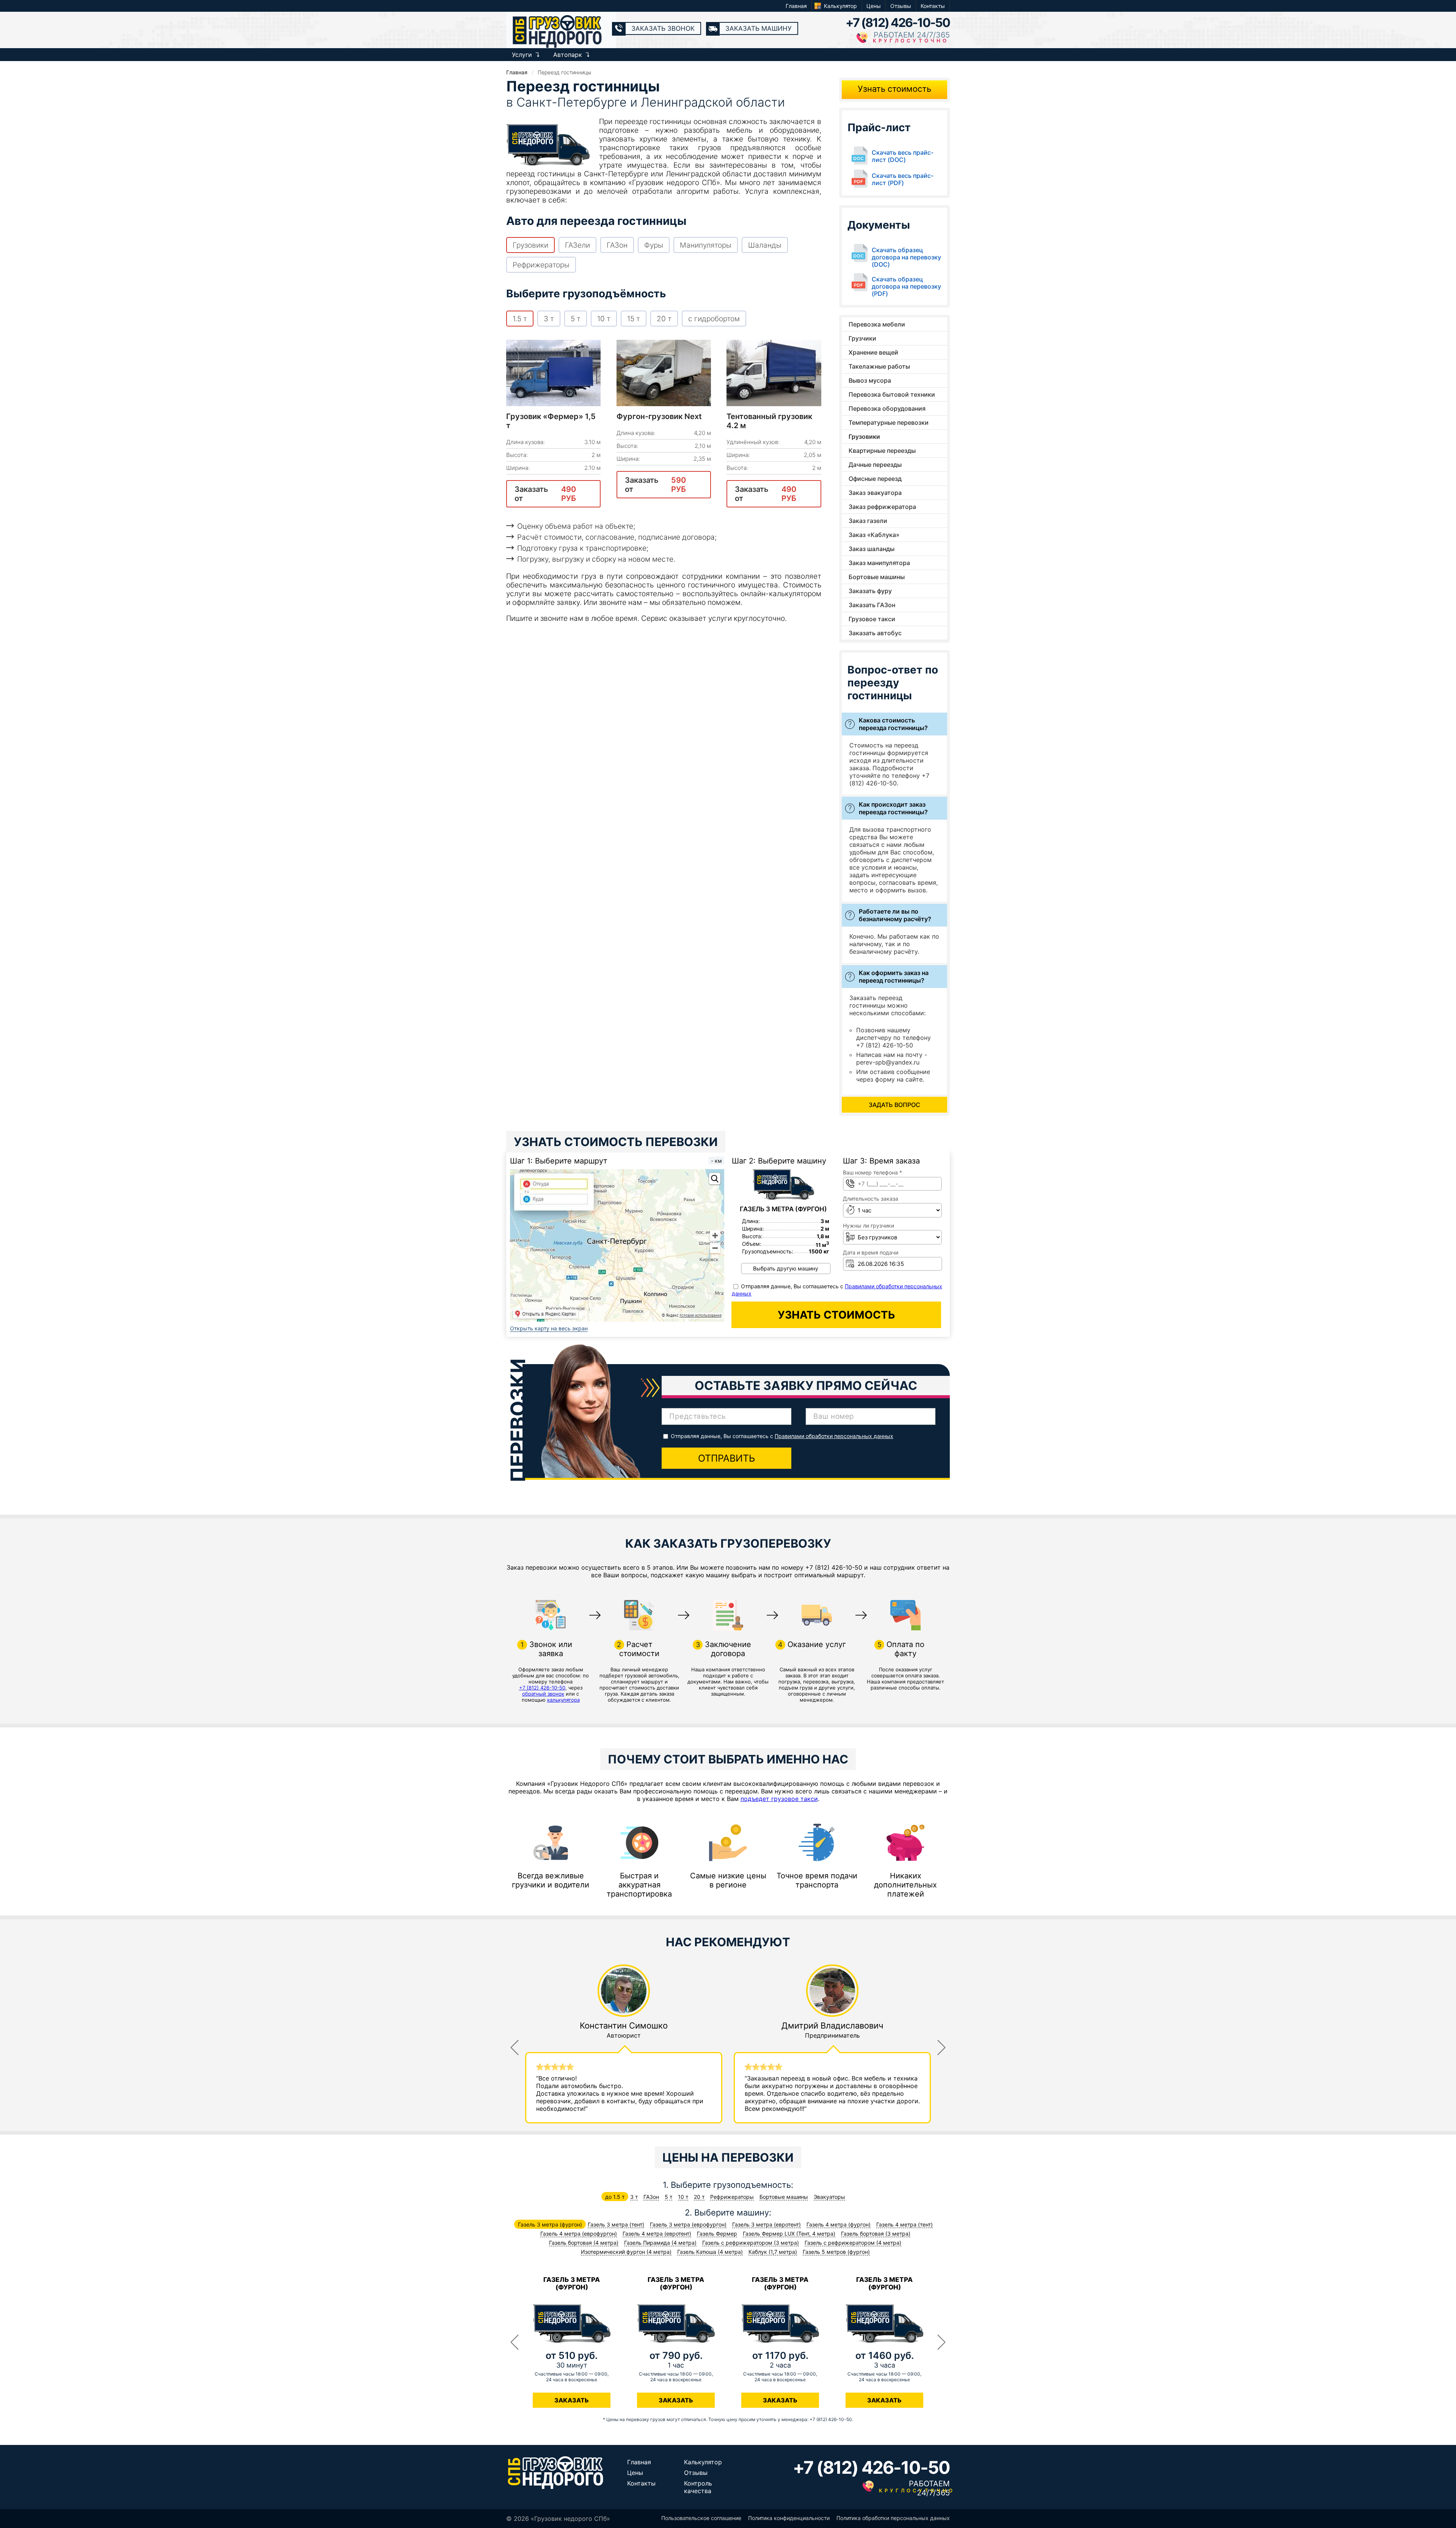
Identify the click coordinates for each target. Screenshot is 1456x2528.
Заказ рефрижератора (882, 507)
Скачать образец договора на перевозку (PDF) (906, 287)
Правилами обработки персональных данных (834, 1436)
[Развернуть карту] (715, 1179)
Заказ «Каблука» (874, 535)
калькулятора (563, 1700)
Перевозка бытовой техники (892, 394)
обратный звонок (543, 1694)
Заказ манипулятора (879, 563)
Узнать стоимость (894, 89)
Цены (874, 6)
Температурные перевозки (889, 422)
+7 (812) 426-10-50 (898, 23)
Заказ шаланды (872, 549)
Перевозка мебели (877, 324)
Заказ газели (868, 521)
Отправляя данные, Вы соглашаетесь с (782, 1436)
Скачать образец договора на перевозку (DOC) (906, 257)
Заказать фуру (870, 591)
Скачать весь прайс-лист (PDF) (903, 179)
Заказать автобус (875, 633)
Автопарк (568, 55)
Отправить (726, 1458)
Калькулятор (840, 6)
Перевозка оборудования (887, 408)
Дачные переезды (875, 465)
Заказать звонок (663, 28)
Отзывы (901, 6)
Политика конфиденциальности (789, 2518)
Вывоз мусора (870, 380)
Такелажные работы (879, 366)
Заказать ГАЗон (872, 605)
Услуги (522, 55)
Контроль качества (698, 2487)
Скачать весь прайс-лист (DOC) (903, 156)
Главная (796, 6)
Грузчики (862, 338)
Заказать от (545, 494)
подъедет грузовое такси (779, 1799)
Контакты (933, 6)
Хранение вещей (873, 352)
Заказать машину (759, 28)
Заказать (572, 2400)
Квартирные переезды (882, 451)
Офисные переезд (875, 479)
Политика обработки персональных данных (893, 2518)
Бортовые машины (877, 577)
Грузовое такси (872, 619)
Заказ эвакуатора (875, 493)
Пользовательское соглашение (701, 2518)
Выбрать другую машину (786, 1268)
